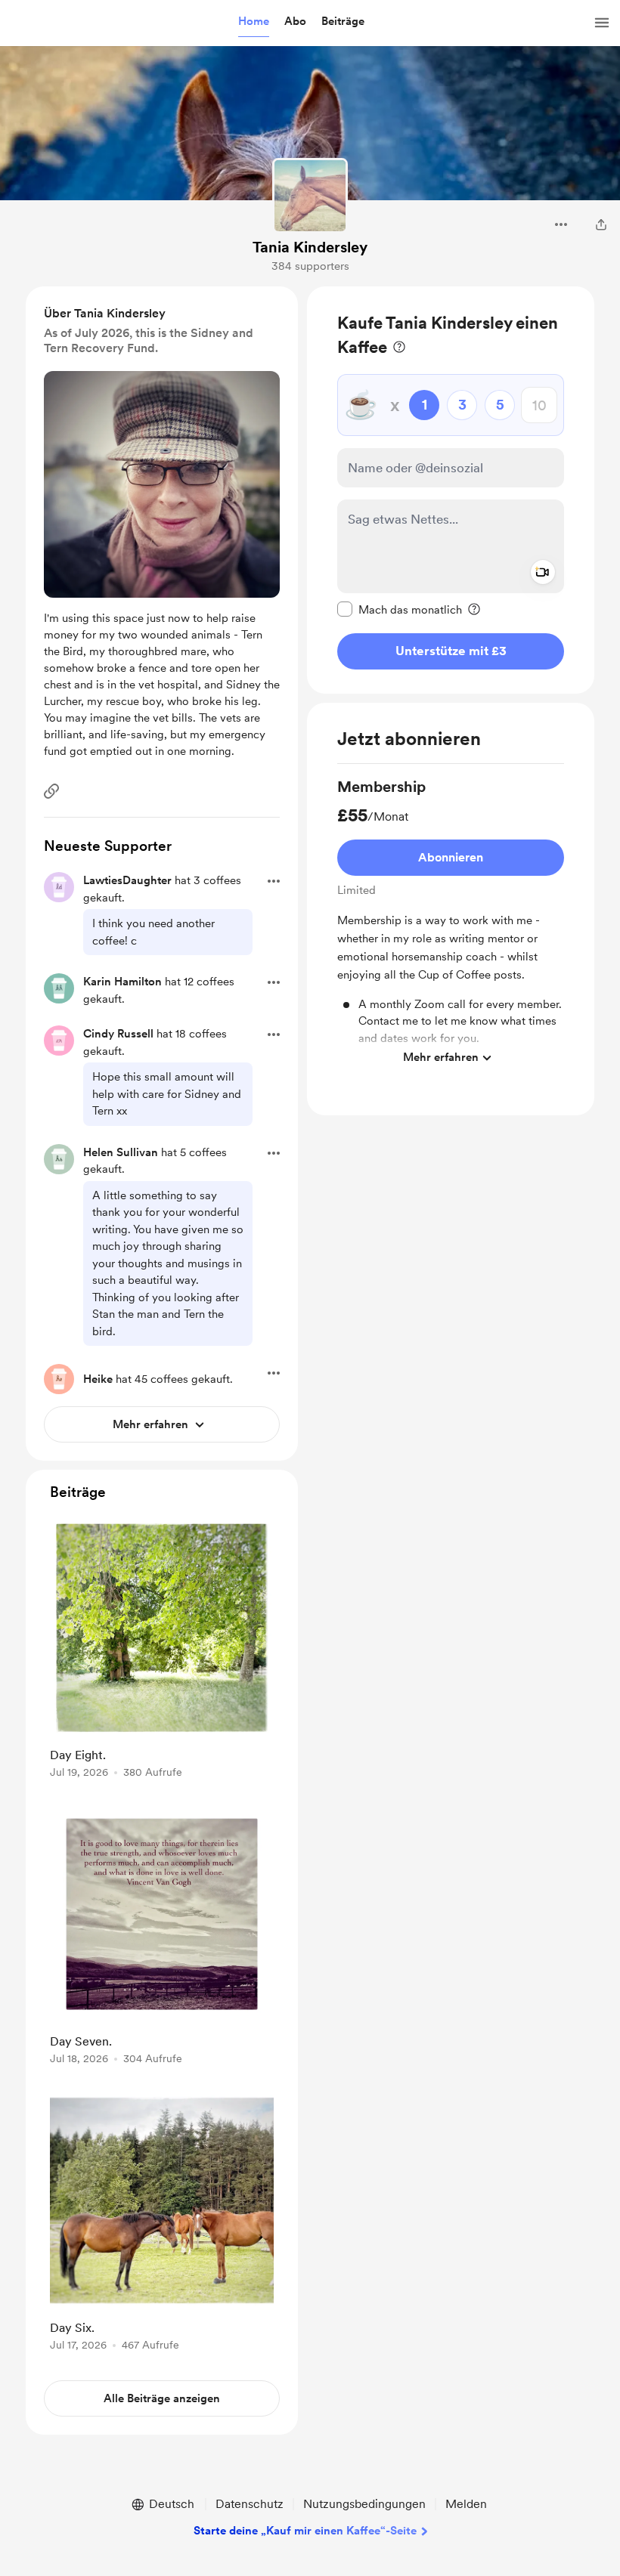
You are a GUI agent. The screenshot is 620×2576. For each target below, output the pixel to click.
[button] (254, 22)
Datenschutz (250, 2504)
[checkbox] (400, 609)
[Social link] (51, 791)
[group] (451, 925)
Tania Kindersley (310, 247)
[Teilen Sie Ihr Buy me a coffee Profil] (601, 224)
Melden (466, 2504)
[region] (451, 490)
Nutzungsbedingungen (364, 2504)
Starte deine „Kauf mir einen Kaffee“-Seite (305, 2531)
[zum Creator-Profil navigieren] (310, 196)
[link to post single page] (162, 1651)
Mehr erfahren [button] (441, 1057)
